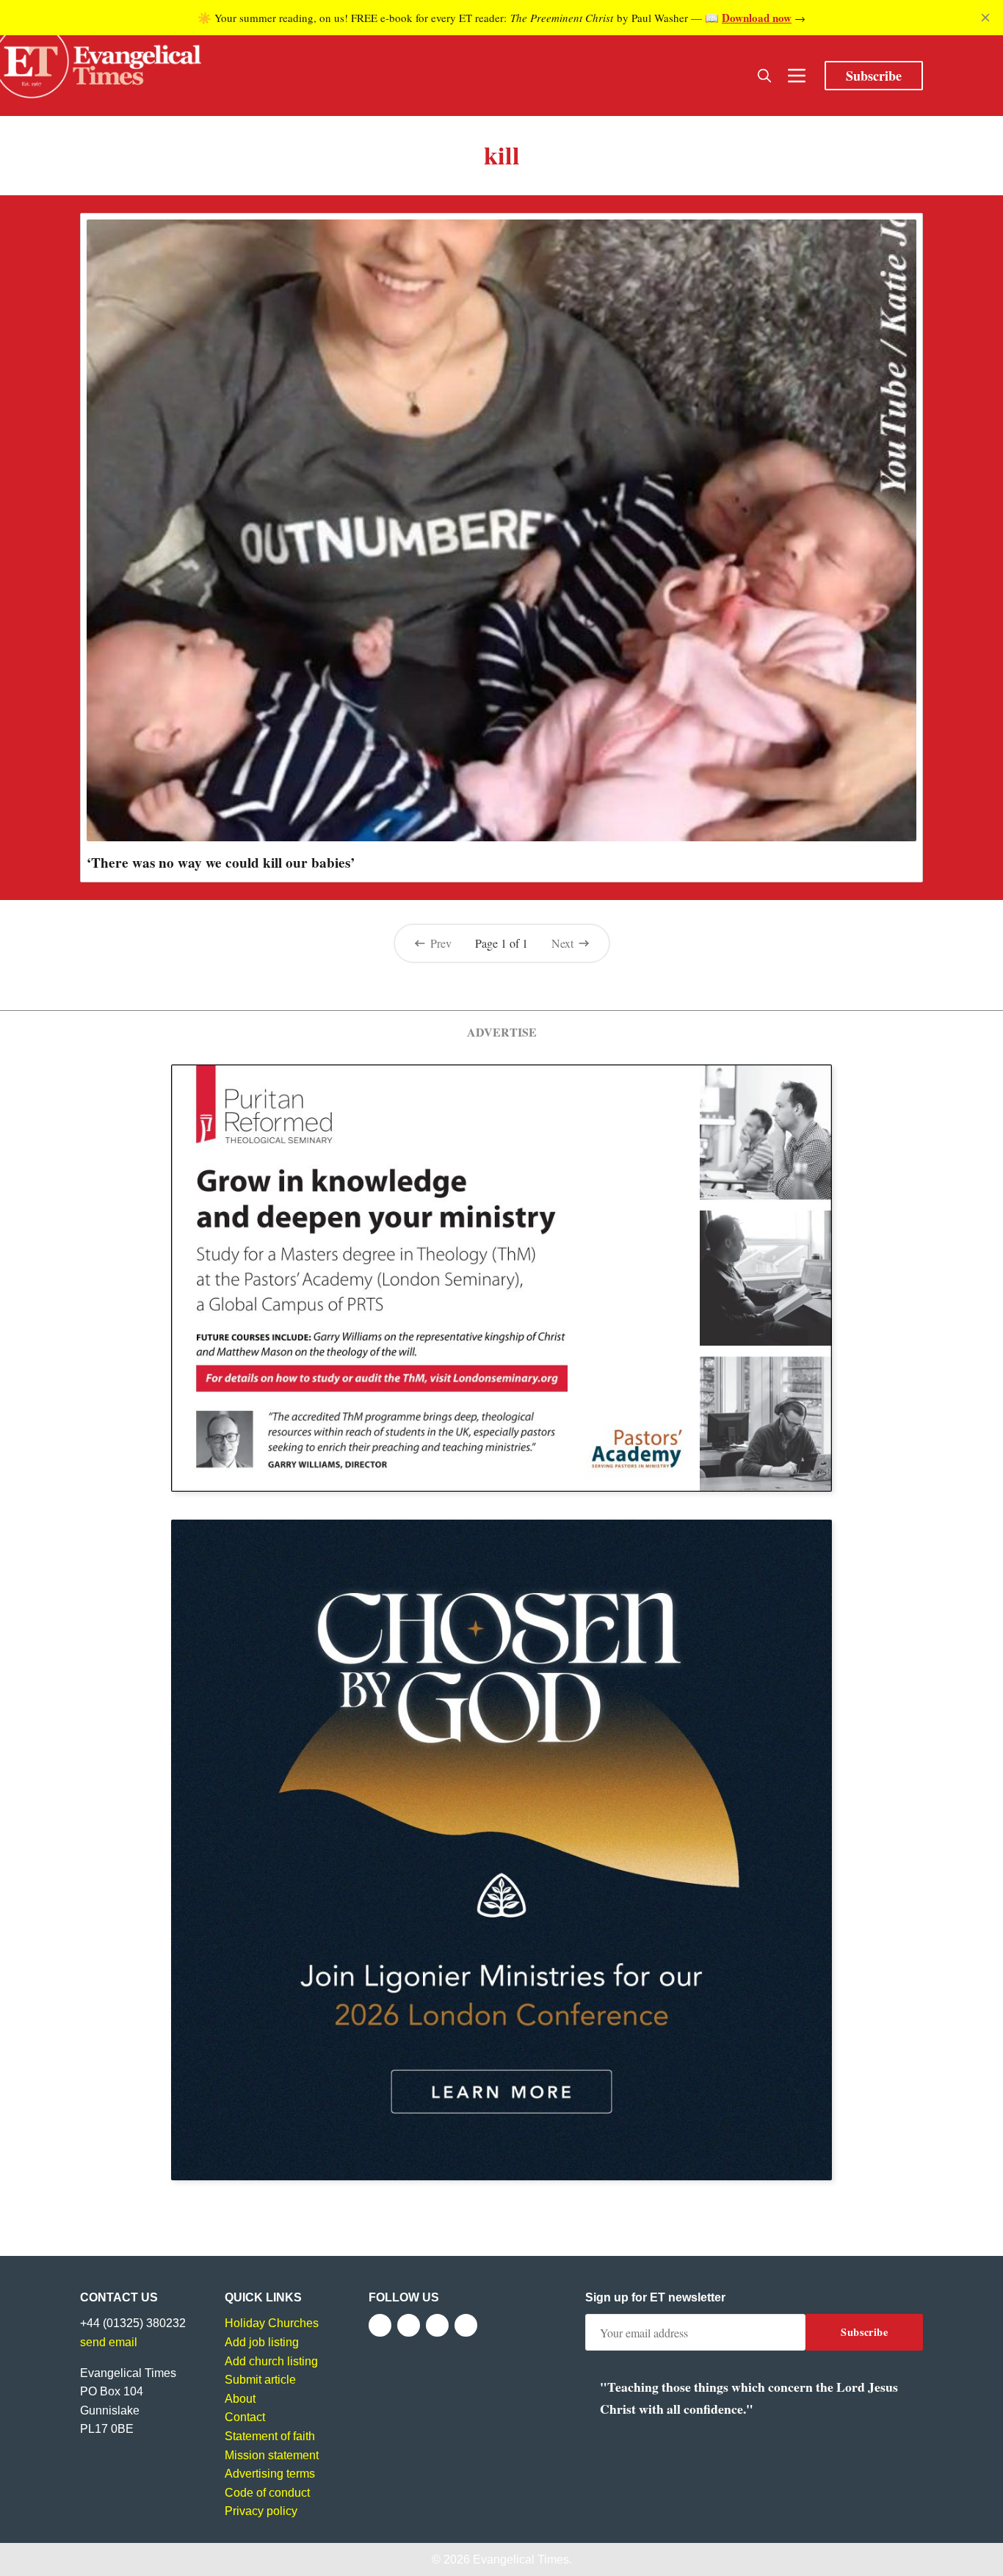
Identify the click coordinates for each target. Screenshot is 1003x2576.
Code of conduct (267, 2493)
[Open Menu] (797, 76)
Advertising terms (270, 2474)
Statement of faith (270, 2436)
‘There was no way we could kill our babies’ (221, 863)
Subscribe (874, 76)
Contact (245, 2417)
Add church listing (271, 2361)
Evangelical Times (521, 2559)
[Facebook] (380, 2325)
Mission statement (272, 2455)
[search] (764, 76)
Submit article (260, 2380)
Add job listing (262, 2342)
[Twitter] (409, 2325)
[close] (985, 18)
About (240, 2399)
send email (109, 2342)
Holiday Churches (272, 2323)
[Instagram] (437, 2325)
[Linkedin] (466, 2325)
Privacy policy (261, 2511)
